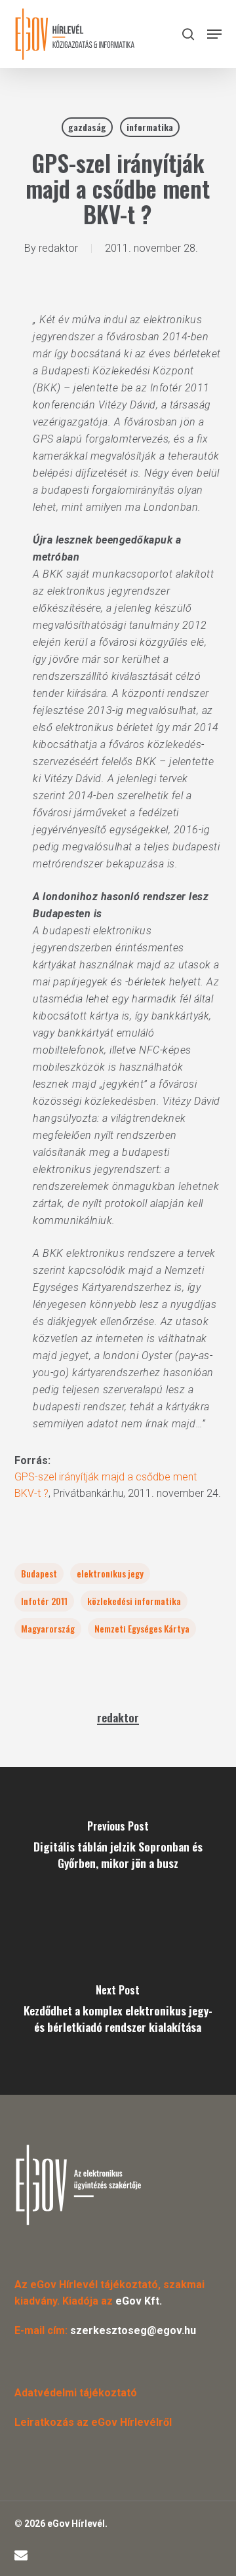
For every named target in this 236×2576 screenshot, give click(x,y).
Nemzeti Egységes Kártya (142, 1628)
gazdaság (87, 127)
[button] (214, 34)
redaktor (58, 248)
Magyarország (48, 1628)
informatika (150, 127)
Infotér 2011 (44, 1601)
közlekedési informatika (134, 1601)
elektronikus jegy (110, 1573)
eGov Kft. (139, 2301)
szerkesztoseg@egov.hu (133, 2330)
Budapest (39, 1573)
